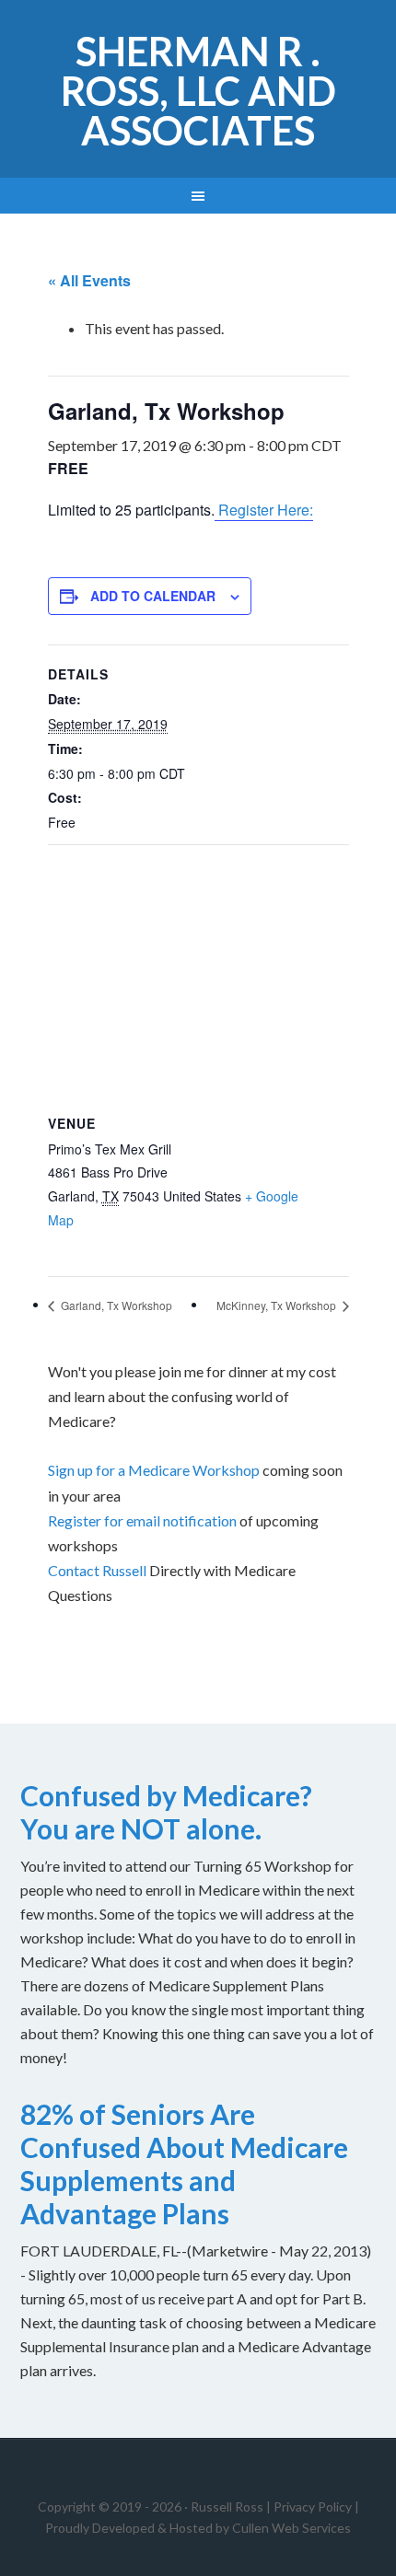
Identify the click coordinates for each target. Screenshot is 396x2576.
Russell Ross (227, 2506)
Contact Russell (97, 1570)
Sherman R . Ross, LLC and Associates (198, 91)
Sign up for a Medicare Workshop (154, 1470)
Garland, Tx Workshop (115, 1305)
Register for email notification (142, 1520)
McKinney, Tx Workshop (278, 1305)
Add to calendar (153, 596)
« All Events (89, 280)
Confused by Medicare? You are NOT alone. (166, 1812)
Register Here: (264, 510)
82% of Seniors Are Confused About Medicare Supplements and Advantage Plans (184, 2164)
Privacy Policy (313, 2506)
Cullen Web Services (290, 2528)
